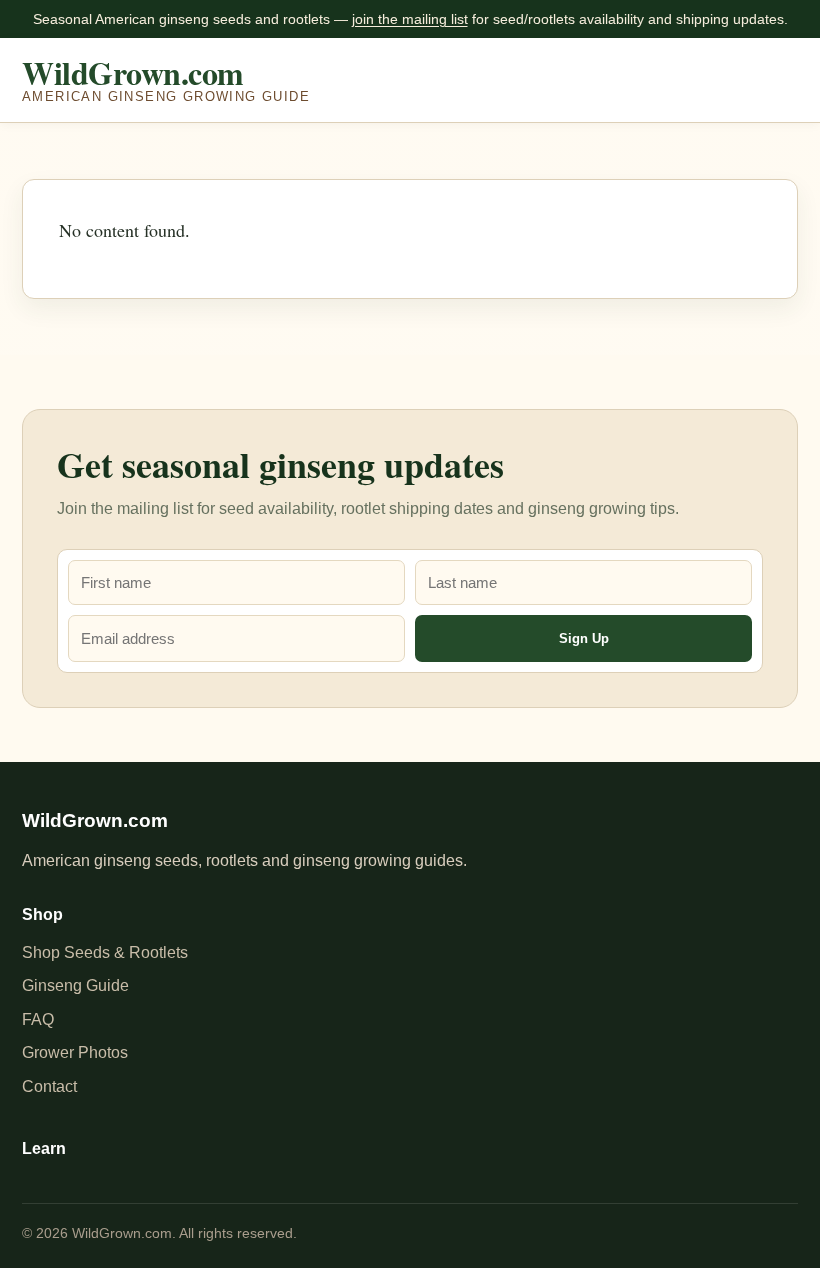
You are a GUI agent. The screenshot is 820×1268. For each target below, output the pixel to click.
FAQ (38, 1019)
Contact (49, 1086)
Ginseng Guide (75, 985)
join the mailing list (410, 19)
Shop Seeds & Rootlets (105, 952)
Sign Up (584, 638)
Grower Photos (75, 1052)
